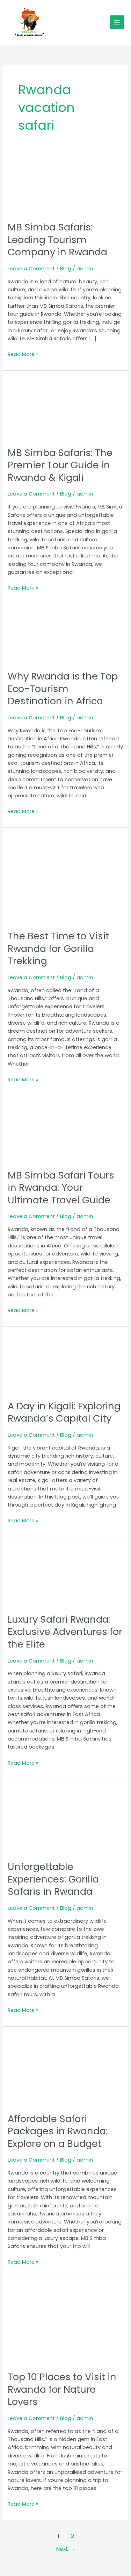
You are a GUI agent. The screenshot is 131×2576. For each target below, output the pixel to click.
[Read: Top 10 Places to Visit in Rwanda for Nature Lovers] (65, 2324)
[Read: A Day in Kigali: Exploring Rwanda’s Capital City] (65, 1363)
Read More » (23, 354)
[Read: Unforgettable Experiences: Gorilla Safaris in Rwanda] (65, 1820)
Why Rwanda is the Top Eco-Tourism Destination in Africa (63, 689)
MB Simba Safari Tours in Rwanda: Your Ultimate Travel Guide (61, 1188)
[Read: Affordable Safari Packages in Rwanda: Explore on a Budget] (65, 2069)
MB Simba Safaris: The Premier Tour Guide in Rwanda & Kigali (60, 465)
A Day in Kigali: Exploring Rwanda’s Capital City (64, 1412)
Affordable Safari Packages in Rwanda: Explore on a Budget (58, 2131)
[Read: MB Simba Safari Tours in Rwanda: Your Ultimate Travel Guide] (65, 1132)
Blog (66, 269)
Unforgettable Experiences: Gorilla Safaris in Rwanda (53, 1879)
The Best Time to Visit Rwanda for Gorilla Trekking (58, 948)
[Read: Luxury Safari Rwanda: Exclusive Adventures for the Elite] (65, 1575)
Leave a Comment (31, 269)
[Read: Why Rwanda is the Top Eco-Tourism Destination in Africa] (65, 637)
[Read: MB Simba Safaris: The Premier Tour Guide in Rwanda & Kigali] (65, 408)
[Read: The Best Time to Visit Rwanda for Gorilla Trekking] (65, 878)
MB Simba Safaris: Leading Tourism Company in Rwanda (57, 240)
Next (65, 2549)
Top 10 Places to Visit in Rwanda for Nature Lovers (62, 2389)
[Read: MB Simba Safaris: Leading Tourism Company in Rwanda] (65, 186)
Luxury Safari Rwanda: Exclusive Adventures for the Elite (65, 1632)
